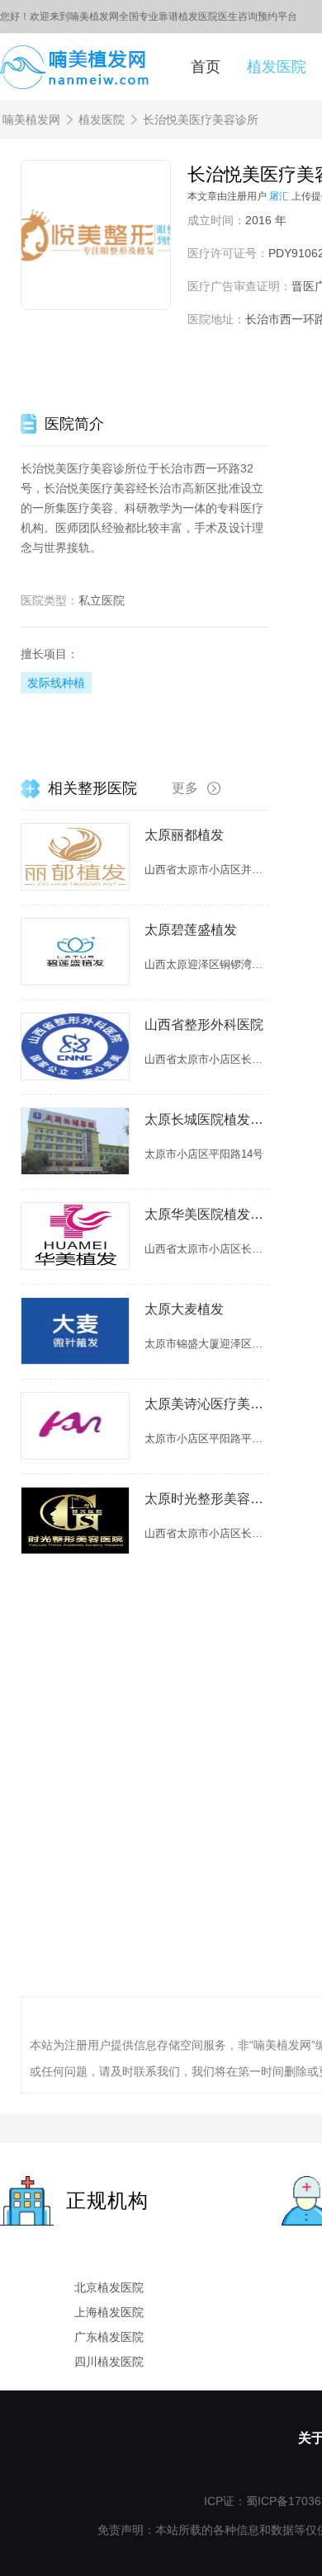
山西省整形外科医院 (204, 1025)
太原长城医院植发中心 (206, 1119)
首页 (206, 67)
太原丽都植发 (184, 835)
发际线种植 (56, 683)
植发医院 (277, 67)
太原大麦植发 (184, 1309)
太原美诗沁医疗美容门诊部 (206, 1404)
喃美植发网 (31, 120)
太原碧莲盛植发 (191, 930)
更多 (185, 788)
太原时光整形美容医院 (206, 1499)
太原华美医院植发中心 (206, 1214)
